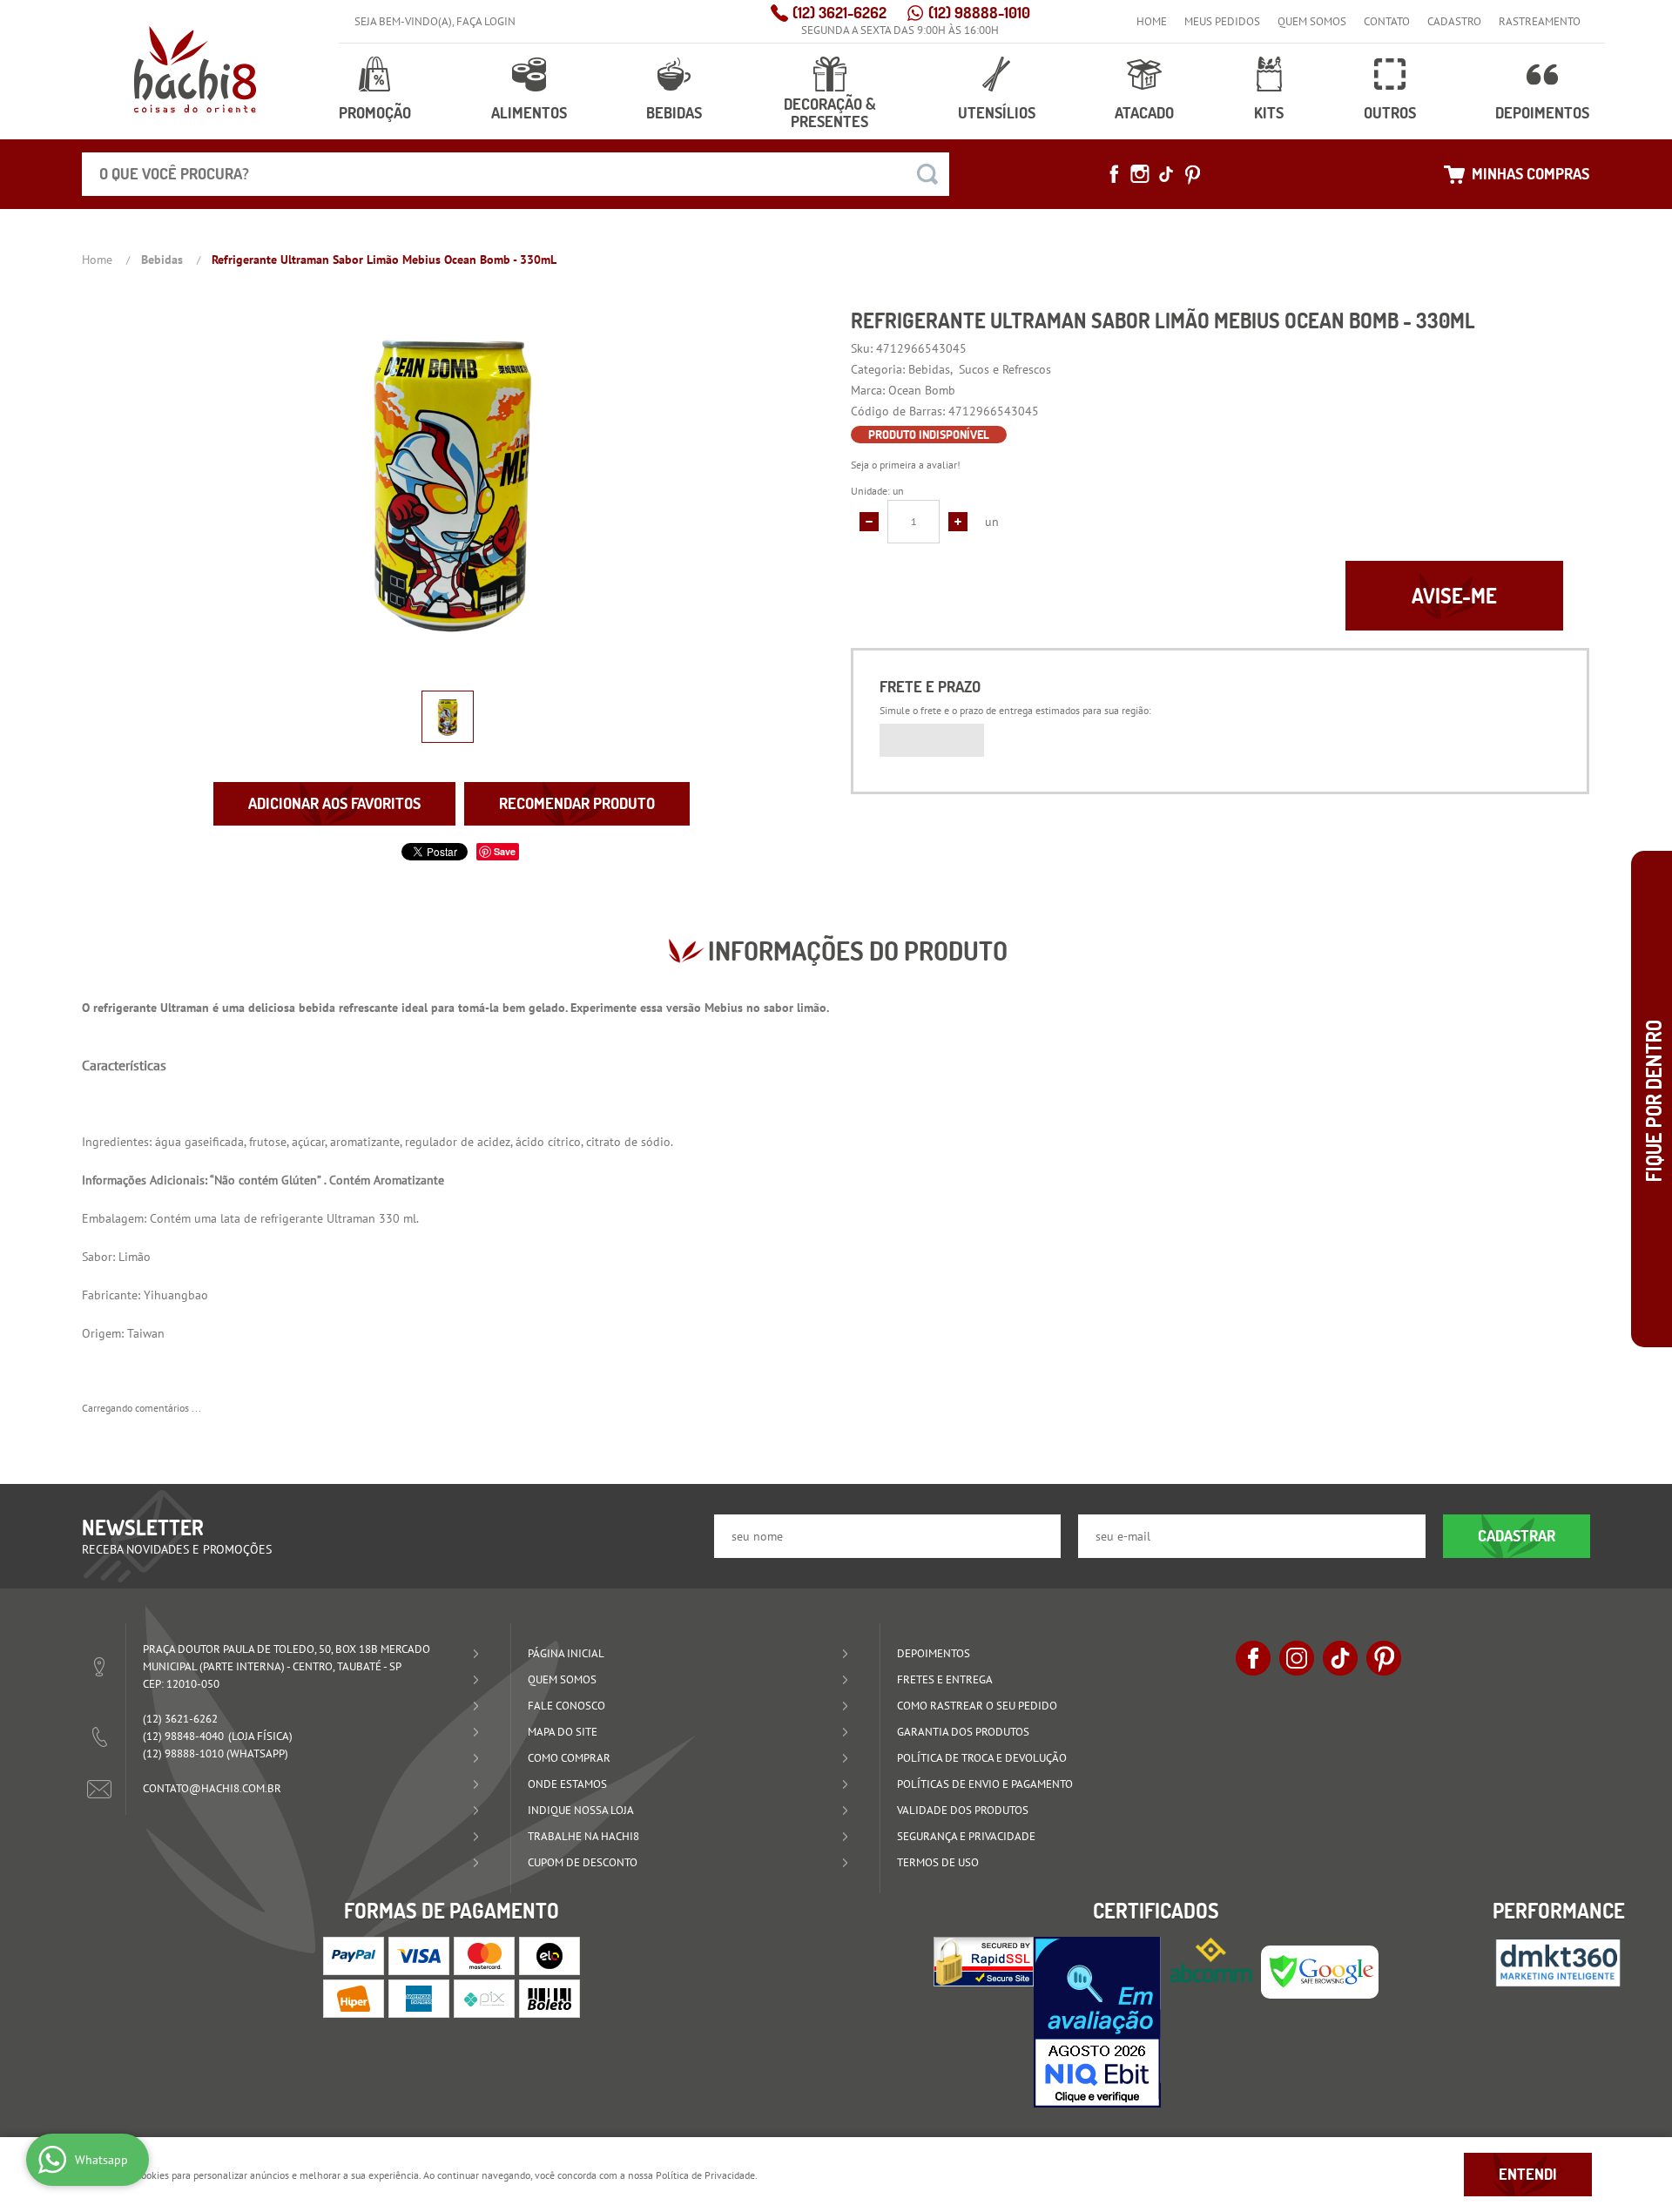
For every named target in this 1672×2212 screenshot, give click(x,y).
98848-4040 (183, 1736)
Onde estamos (567, 1784)
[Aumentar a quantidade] (958, 522)
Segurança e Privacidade (966, 1836)
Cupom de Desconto (583, 1862)
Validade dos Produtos (963, 1810)
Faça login (486, 21)
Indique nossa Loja (581, 1810)
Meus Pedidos (1222, 21)
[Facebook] (1114, 174)
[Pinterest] (1192, 174)
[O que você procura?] (927, 174)
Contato (1387, 21)
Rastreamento (1540, 21)
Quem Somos (1312, 21)
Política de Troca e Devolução (982, 1758)
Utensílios (997, 113)
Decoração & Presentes (830, 113)
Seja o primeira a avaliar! (906, 465)
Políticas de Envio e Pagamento (985, 1784)
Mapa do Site (563, 1732)
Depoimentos (1542, 113)
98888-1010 (979, 13)
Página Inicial (566, 1653)
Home (1152, 21)
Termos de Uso (938, 1862)
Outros (1390, 113)
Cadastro (1454, 21)
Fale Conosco (566, 1706)
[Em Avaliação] (1097, 2022)
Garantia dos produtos (963, 1732)
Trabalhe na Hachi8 (583, 1836)
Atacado (1144, 113)
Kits (1269, 113)
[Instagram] (1140, 174)
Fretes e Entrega (945, 1679)
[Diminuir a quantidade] (869, 522)
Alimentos (529, 113)
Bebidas (674, 113)
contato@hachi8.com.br (212, 1788)
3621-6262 (839, 13)
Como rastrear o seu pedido (977, 1706)
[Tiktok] (1166, 174)
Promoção (375, 113)
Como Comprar (569, 1758)
